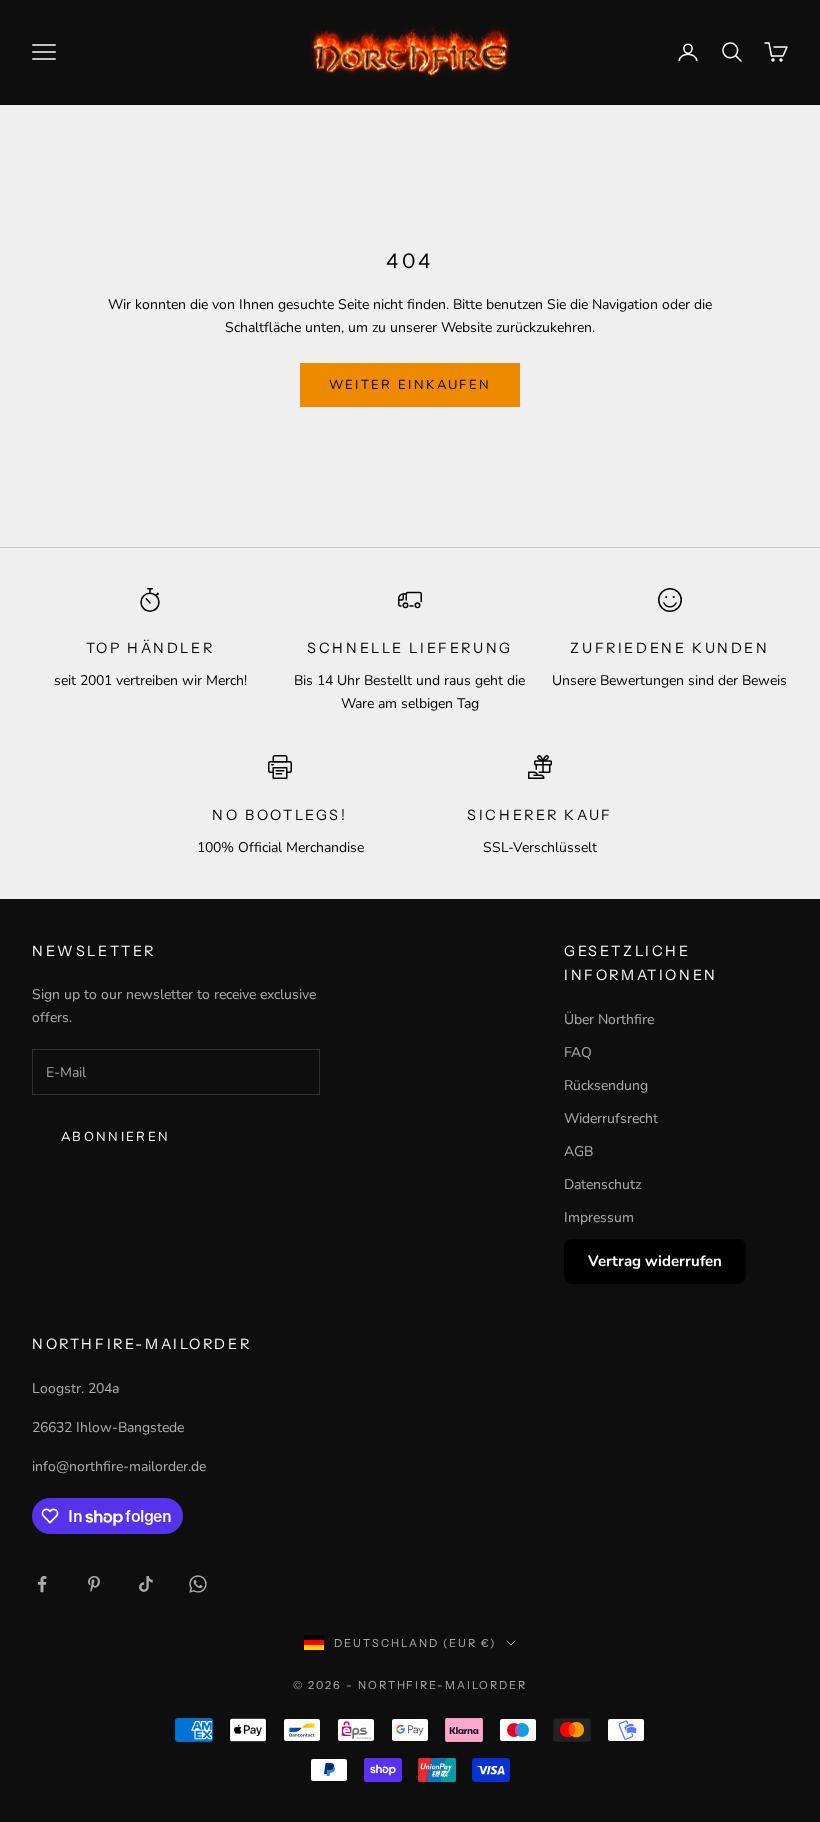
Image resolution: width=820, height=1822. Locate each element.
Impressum (599, 1217)
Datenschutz (602, 1184)
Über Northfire (609, 1019)
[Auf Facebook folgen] (42, 1584)
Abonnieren (115, 1137)
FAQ (578, 1052)
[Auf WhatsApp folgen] (198, 1584)
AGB (578, 1151)
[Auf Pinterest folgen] (94, 1584)
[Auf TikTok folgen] (146, 1584)
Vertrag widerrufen (655, 1261)
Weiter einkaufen (410, 385)
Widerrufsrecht (611, 1118)
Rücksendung (606, 1085)
